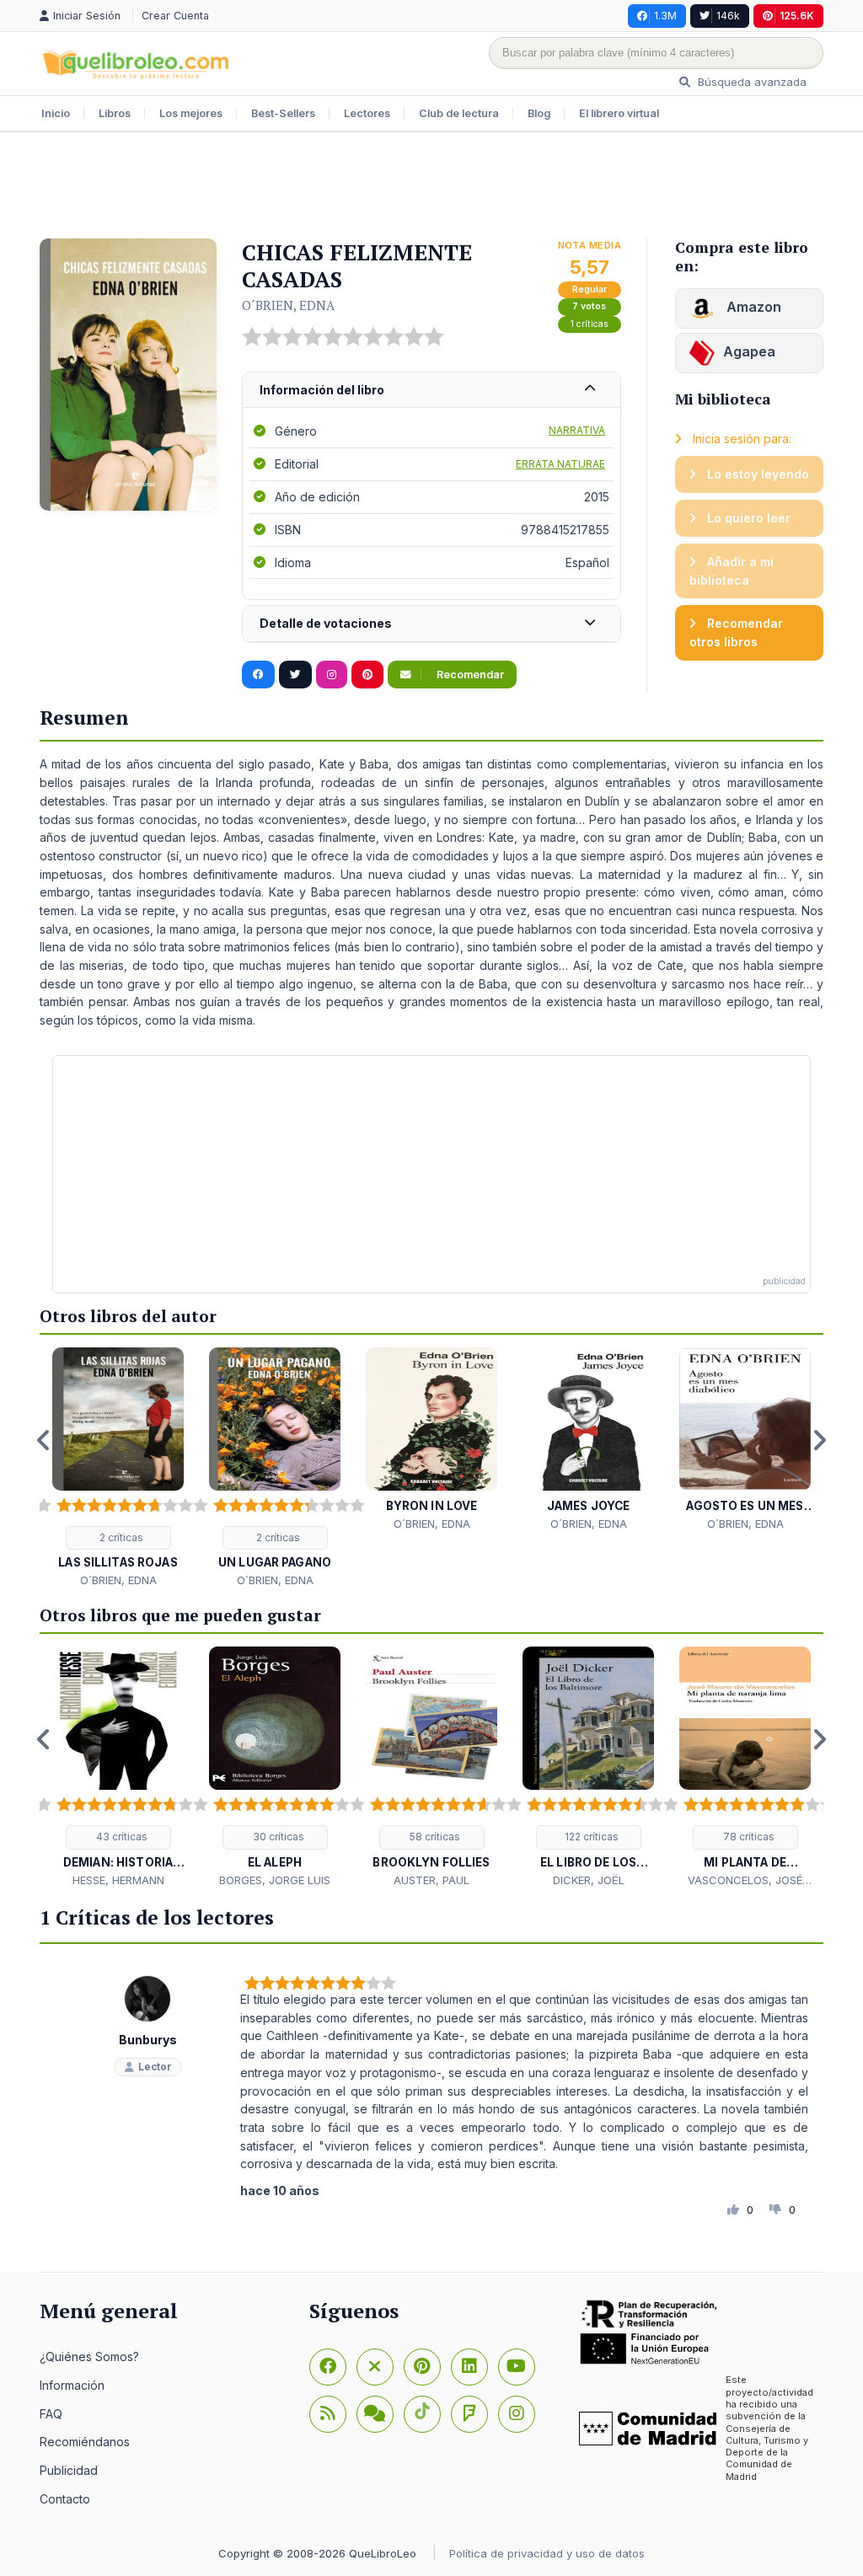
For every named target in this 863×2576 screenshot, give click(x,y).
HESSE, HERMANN (118, 1880)
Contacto (65, 2499)
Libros (115, 113)
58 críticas (434, 1837)
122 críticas (590, 1837)
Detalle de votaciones (326, 623)
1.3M (665, 16)
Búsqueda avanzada (750, 82)
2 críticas (120, 1537)
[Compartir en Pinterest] (367, 675)
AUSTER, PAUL (431, 1880)
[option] (118, 1468)
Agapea (749, 351)
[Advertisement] (431, 187)
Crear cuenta (175, 16)
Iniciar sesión (88, 16)
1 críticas (590, 324)
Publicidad (69, 2470)
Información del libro (322, 390)
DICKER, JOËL (589, 1880)
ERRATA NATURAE (560, 464)
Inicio (56, 113)
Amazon (752, 307)
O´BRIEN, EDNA (288, 305)
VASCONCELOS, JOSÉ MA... (745, 1881)
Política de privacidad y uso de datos (547, 2553)
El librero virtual (619, 113)
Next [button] (819, 1440)
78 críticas (748, 1837)
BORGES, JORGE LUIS (275, 1880)
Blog (539, 113)
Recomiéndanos (85, 2442)
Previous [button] (44, 1440)
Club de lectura (459, 113)
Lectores (367, 113)
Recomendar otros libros (736, 632)
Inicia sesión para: (740, 439)
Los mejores (191, 113)
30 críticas (277, 1837)
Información (72, 2385)
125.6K (797, 16)
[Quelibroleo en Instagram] (332, 675)
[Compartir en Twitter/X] (295, 675)
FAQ (51, 2414)
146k (728, 16)
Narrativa (577, 430)
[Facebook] (328, 2367)
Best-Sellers (283, 113)
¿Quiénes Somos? (89, 2356)
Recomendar (469, 675)
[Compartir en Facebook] (258, 675)
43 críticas (121, 1837)
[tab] (431, 391)
